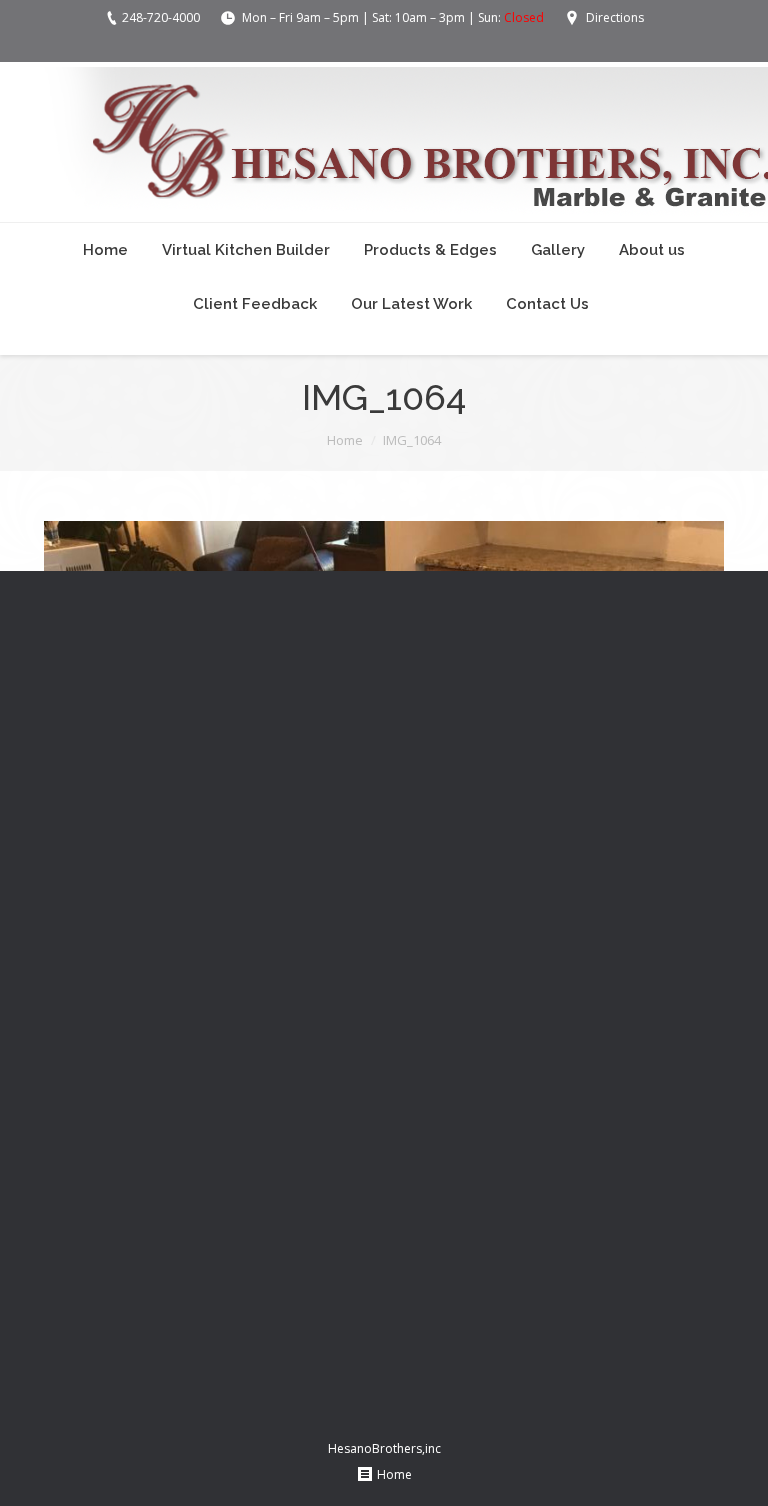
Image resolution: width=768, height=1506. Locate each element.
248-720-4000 (161, 17)
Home (345, 440)
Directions (615, 17)
